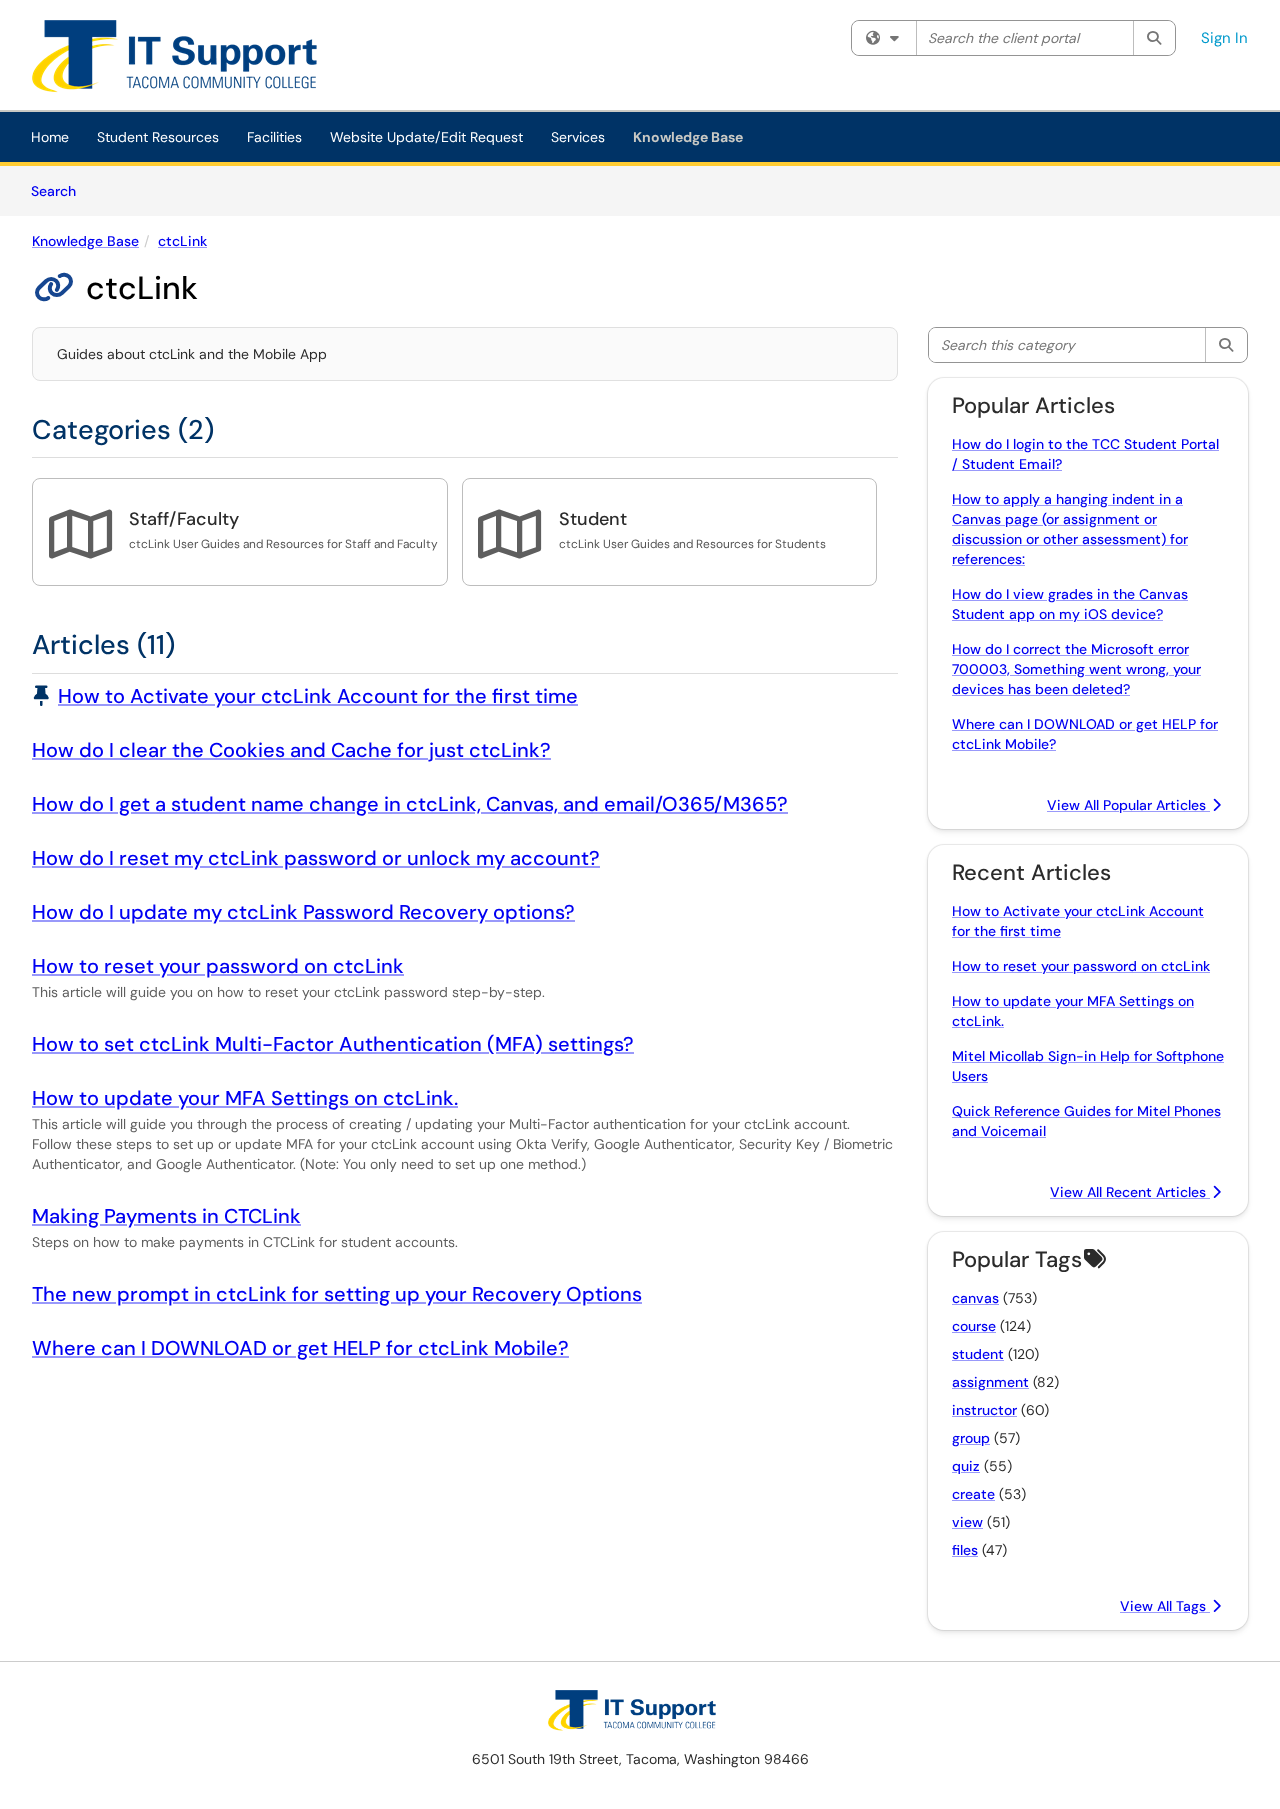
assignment (990, 1382)
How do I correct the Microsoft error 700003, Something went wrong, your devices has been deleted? (1076, 669)
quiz (966, 1466)
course (974, 1326)
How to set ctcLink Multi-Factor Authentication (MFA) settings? (333, 1044)
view (967, 1522)
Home (50, 137)
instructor (984, 1410)
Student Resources (158, 137)
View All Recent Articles (1130, 1192)
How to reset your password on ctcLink (218, 966)
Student (593, 519)
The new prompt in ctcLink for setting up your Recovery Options (337, 1294)
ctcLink (182, 241)
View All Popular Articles (1128, 805)
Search (60, 190)
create (973, 1494)
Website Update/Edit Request (426, 137)
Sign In (1224, 38)
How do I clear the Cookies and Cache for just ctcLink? (291, 750)
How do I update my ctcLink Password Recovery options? (303, 912)
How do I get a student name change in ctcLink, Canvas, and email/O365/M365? (410, 804)
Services (578, 137)
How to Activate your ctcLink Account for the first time (318, 696)
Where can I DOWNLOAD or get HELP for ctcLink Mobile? (300, 1348)
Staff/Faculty (184, 519)
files (965, 1550)
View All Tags (1165, 1606)
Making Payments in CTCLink (166, 1216)
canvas (975, 1298)
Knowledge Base (688, 137)
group (971, 1438)
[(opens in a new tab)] (189, 60)
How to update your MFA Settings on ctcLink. (245, 1098)
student (978, 1354)
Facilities (274, 137)
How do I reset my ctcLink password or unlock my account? (316, 858)
